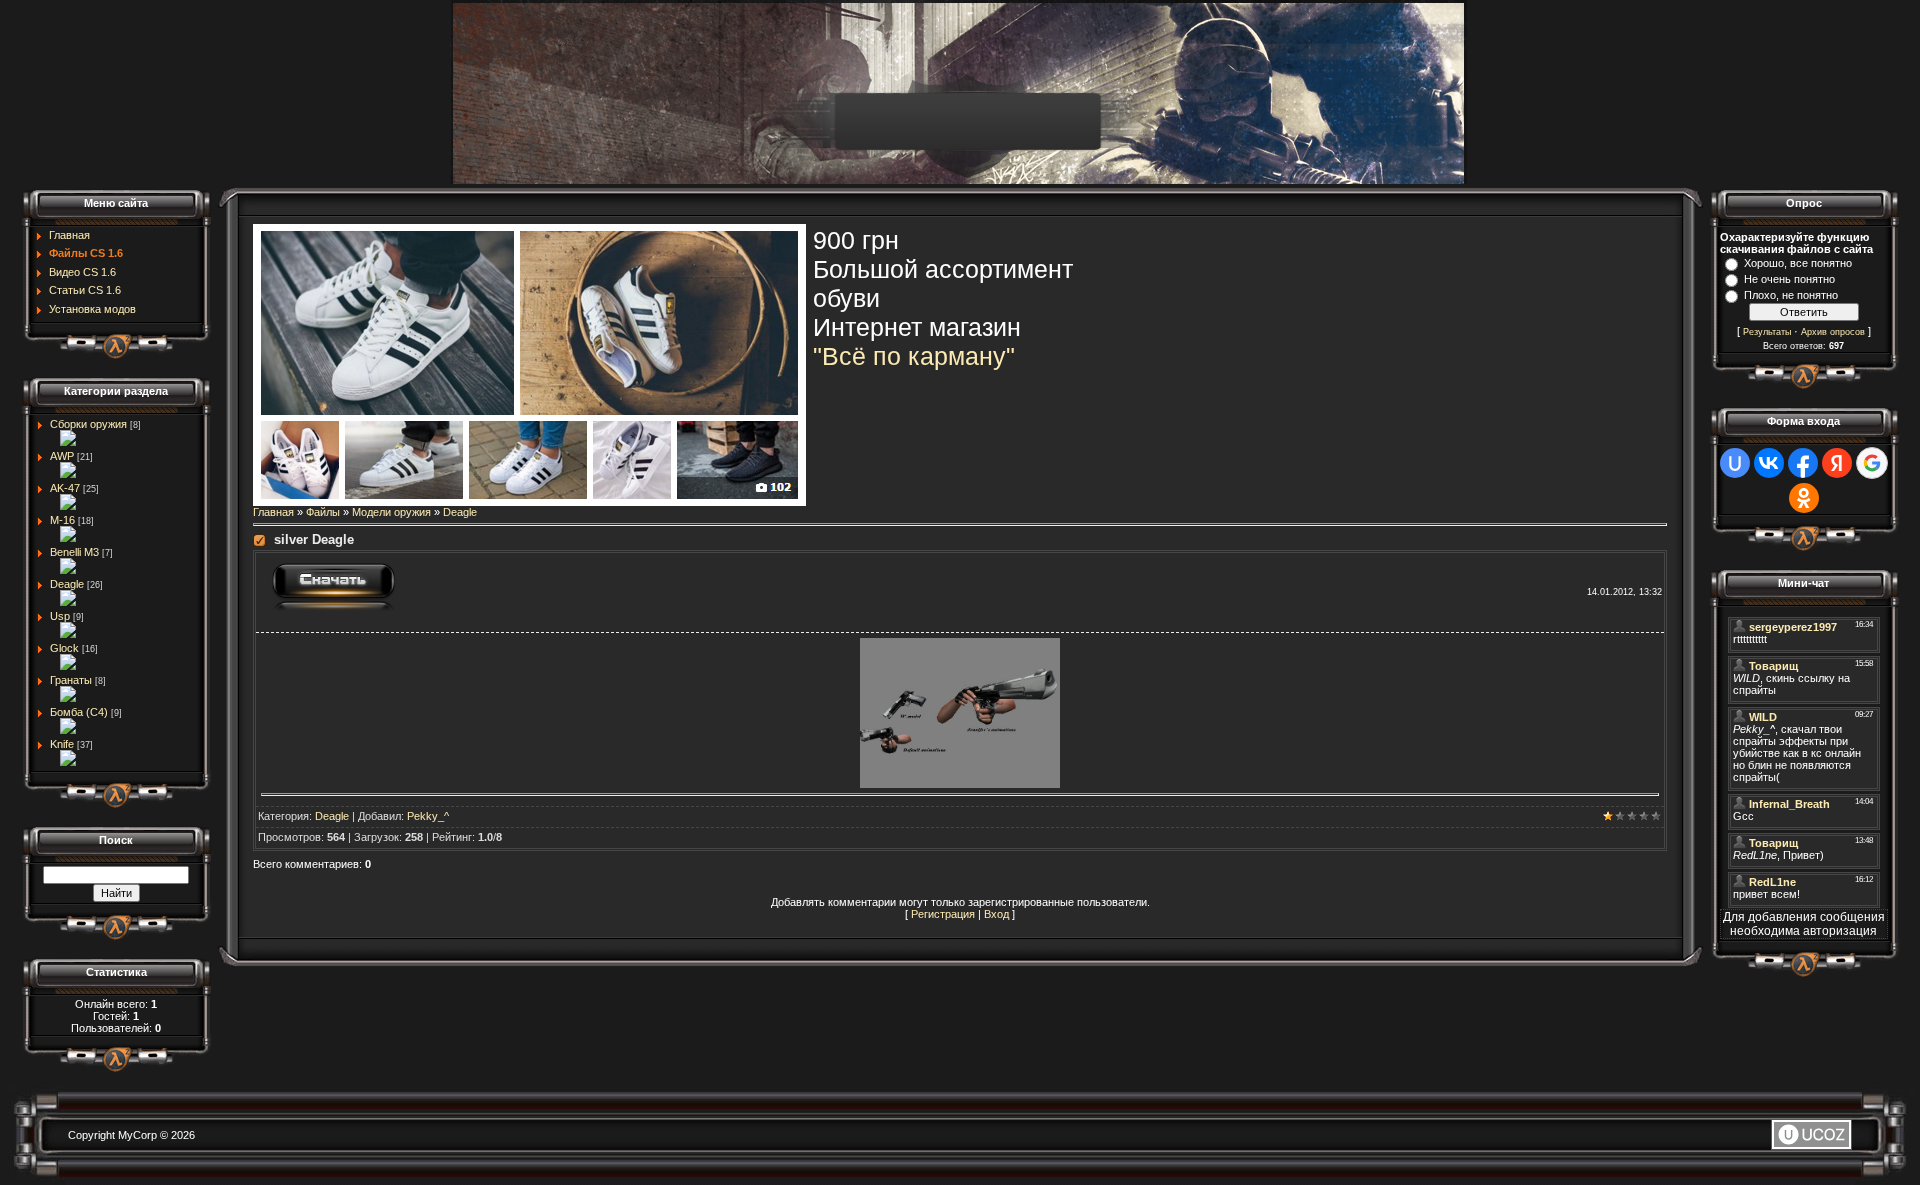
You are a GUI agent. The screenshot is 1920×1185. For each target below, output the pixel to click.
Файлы (323, 512)
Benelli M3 (74, 552)
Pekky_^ (428, 816)
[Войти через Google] (1872, 463)
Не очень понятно (1789, 279)
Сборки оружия (88, 424)
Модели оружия (391, 512)
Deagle (67, 584)
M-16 (62, 520)
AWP (62, 456)
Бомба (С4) (79, 712)
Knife (62, 744)
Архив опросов (1833, 332)
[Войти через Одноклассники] (1804, 498)
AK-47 (65, 488)
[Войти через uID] (1735, 463)
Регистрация (943, 914)
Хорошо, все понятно (1798, 263)
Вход (996, 914)
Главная (273, 512)
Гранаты (71, 680)
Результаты (1767, 332)
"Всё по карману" (914, 356)
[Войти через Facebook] (1803, 463)
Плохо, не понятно (1791, 295)
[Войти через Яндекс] (1837, 463)
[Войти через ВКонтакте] (1769, 463)
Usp (60, 616)
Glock (64, 648)
